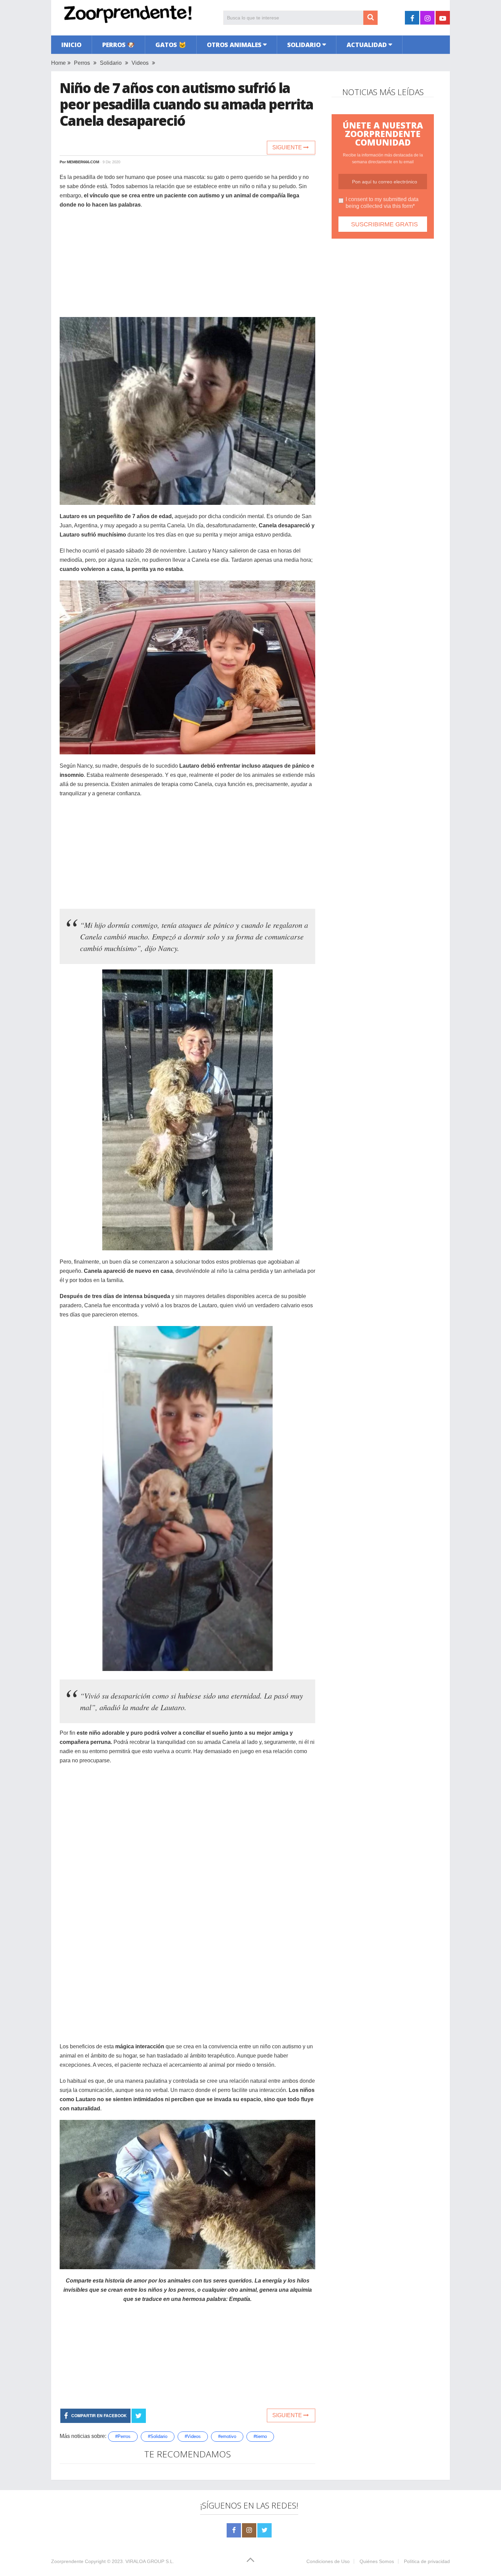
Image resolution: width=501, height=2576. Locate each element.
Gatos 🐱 (171, 45)
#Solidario (158, 2436)
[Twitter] (264, 2530)
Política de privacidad (427, 2561)
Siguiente (288, 147)
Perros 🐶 (118, 45)
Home (58, 63)
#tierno (260, 2436)
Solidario (304, 45)
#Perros (123, 2436)
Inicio (71, 45)
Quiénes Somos (377, 2561)
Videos (140, 63)
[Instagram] (249, 2530)
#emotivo (227, 2436)
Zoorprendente (67, 2561)
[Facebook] (234, 2530)
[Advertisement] (187, 264)
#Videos (193, 2436)
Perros (82, 63)
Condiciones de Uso (328, 2561)
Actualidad (367, 45)
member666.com (83, 162)
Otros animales (234, 45)
